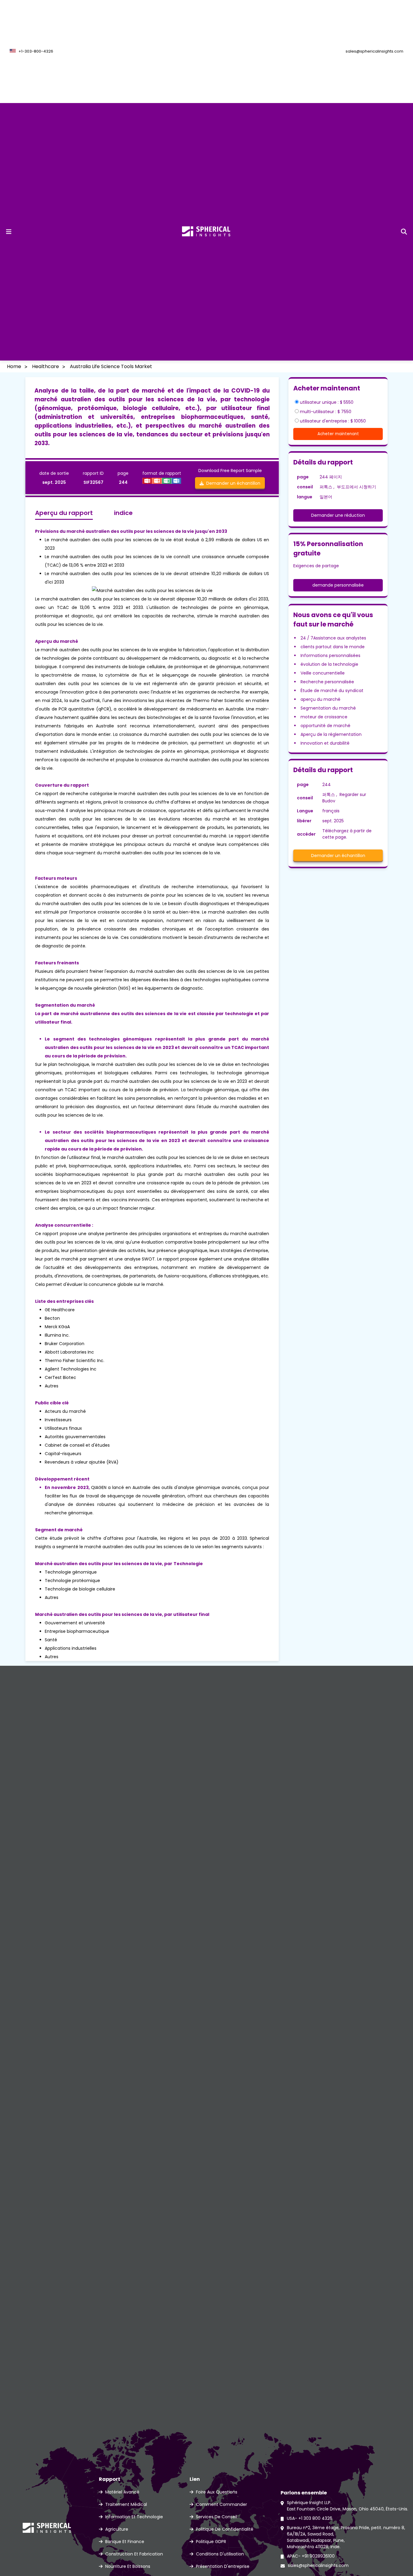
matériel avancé (122, 2492)
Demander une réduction (338, 515)
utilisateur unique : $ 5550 (327, 402)
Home (14, 366)
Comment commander (221, 2504)
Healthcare (46, 366)
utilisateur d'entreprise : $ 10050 (333, 421)
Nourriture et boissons (128, 2566)
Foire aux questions (217, 2492)
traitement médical (126, 2504)
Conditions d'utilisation (220, 2554)
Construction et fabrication (134, 2554)
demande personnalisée (338, 585)
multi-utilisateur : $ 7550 (326, 412)
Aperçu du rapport (64, 513)
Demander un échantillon (232, 483)
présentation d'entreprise (223, 2566)
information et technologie (134, 2517)
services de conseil (216, 2517)
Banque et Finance (125, 2542)
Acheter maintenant (338, 434)
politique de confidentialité (225, 2529)
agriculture (117, 2529)
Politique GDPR (211, 2542)
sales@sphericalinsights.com (374, 51)
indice (123, 513)
